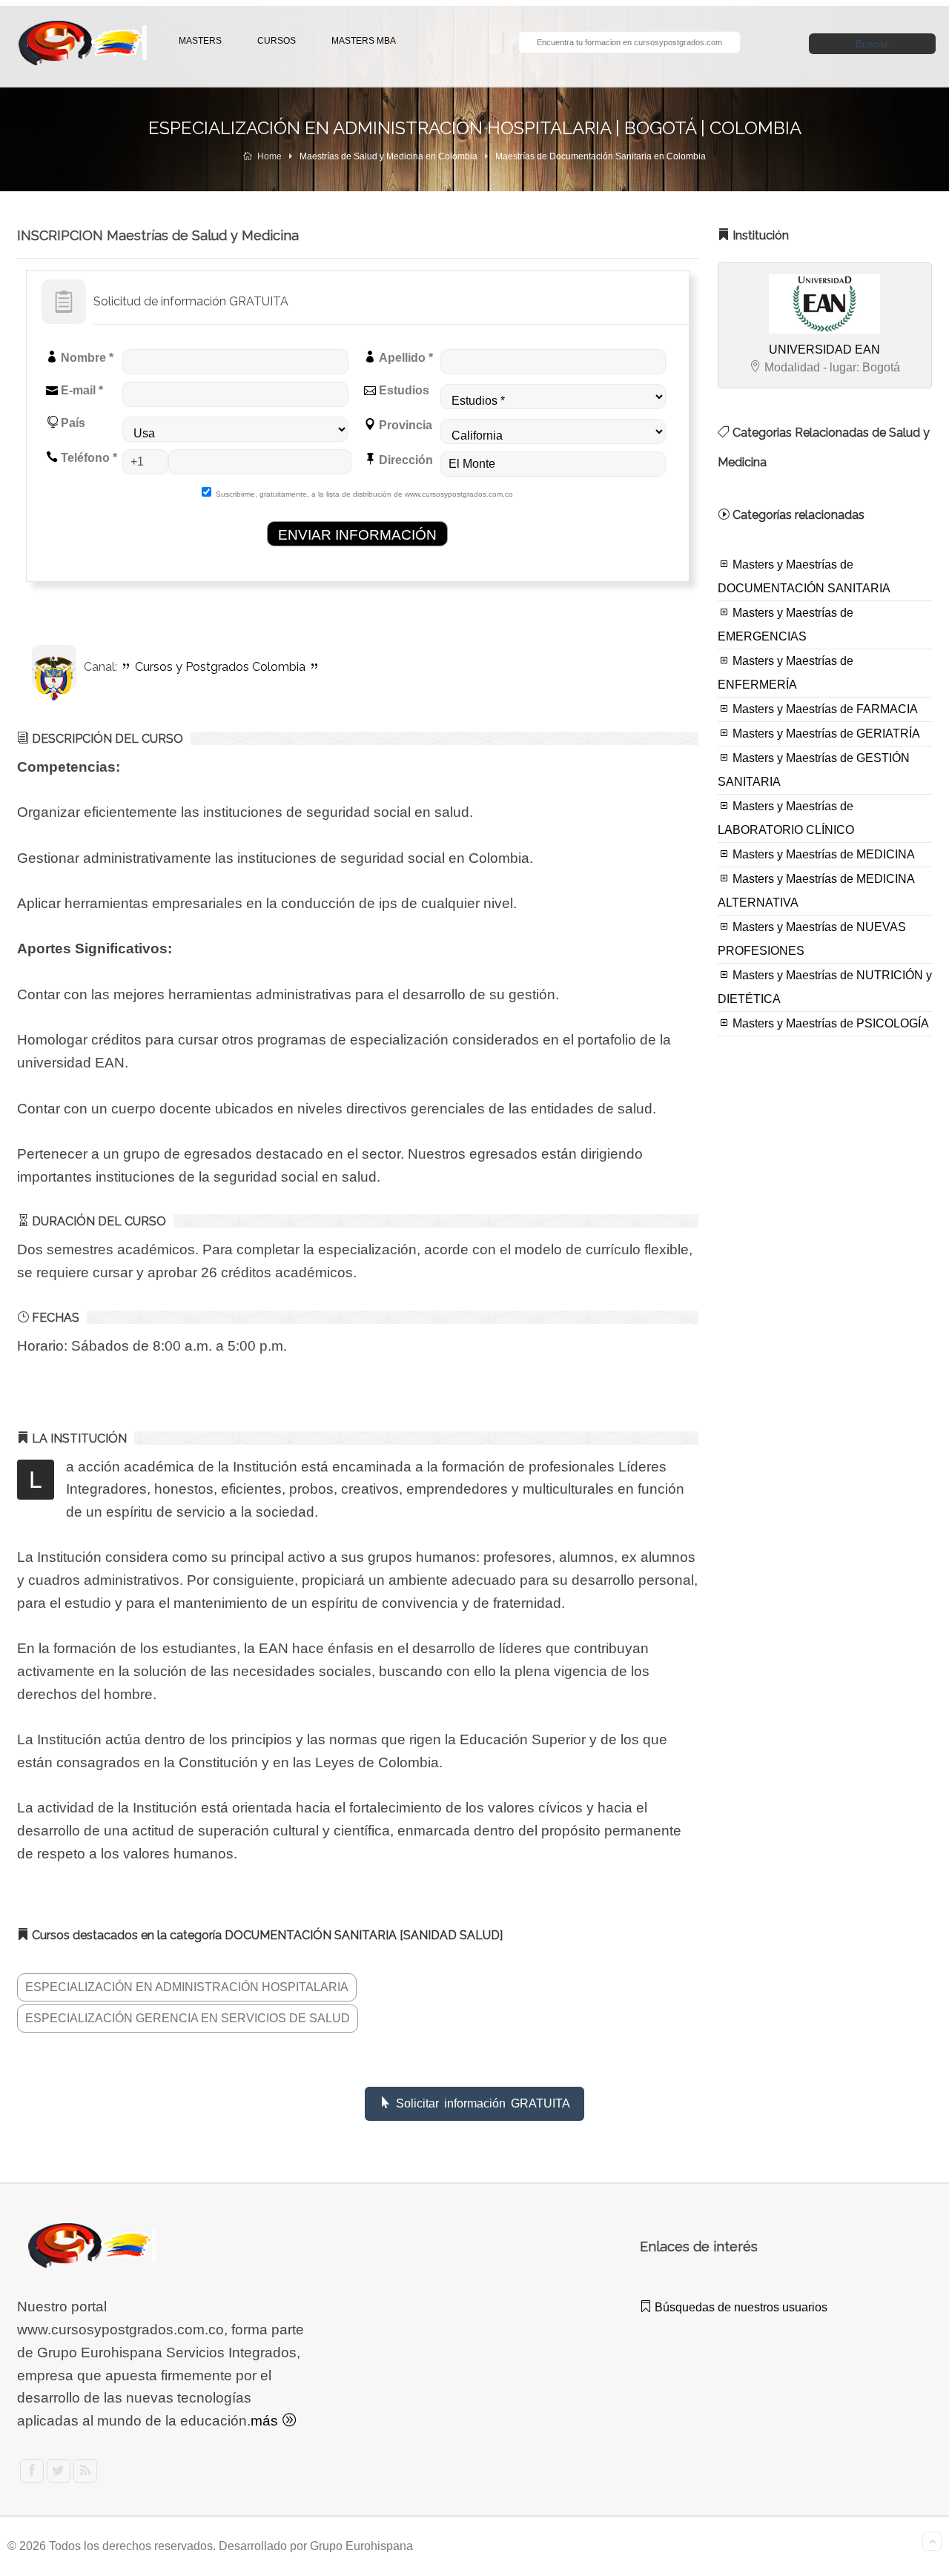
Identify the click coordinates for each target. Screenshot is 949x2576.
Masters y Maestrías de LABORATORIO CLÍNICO (786, 818)
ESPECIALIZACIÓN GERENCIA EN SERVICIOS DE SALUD (188, 2018)
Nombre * (86, 358)
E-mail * (80, 390)
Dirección (404, 460)
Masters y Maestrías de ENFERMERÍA (786, 673)
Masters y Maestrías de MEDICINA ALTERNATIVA (816, 891)
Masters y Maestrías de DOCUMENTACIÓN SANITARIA (804, 576)
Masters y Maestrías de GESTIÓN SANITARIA (814, 770)
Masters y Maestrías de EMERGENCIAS (786, 625)
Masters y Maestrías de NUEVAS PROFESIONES (812, 939)
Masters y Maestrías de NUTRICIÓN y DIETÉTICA (825, 987)
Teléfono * (87, 458)
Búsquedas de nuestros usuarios (740, 2307)
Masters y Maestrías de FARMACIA (824, 709)
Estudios (403, 390)
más (266, 2421)
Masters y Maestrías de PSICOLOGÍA (829, 1023)
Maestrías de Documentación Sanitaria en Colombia (601, 156)
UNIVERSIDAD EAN (824, 350)
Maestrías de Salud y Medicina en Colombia (388, 156)
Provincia (404, 425)
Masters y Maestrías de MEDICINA (822, 854)
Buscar (872, 44)
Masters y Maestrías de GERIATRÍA (825, 734)
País (72, 423)
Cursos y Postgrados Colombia (220, 667)
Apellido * (404, 358)
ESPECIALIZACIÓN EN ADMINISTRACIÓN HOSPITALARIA (187, 1987)
